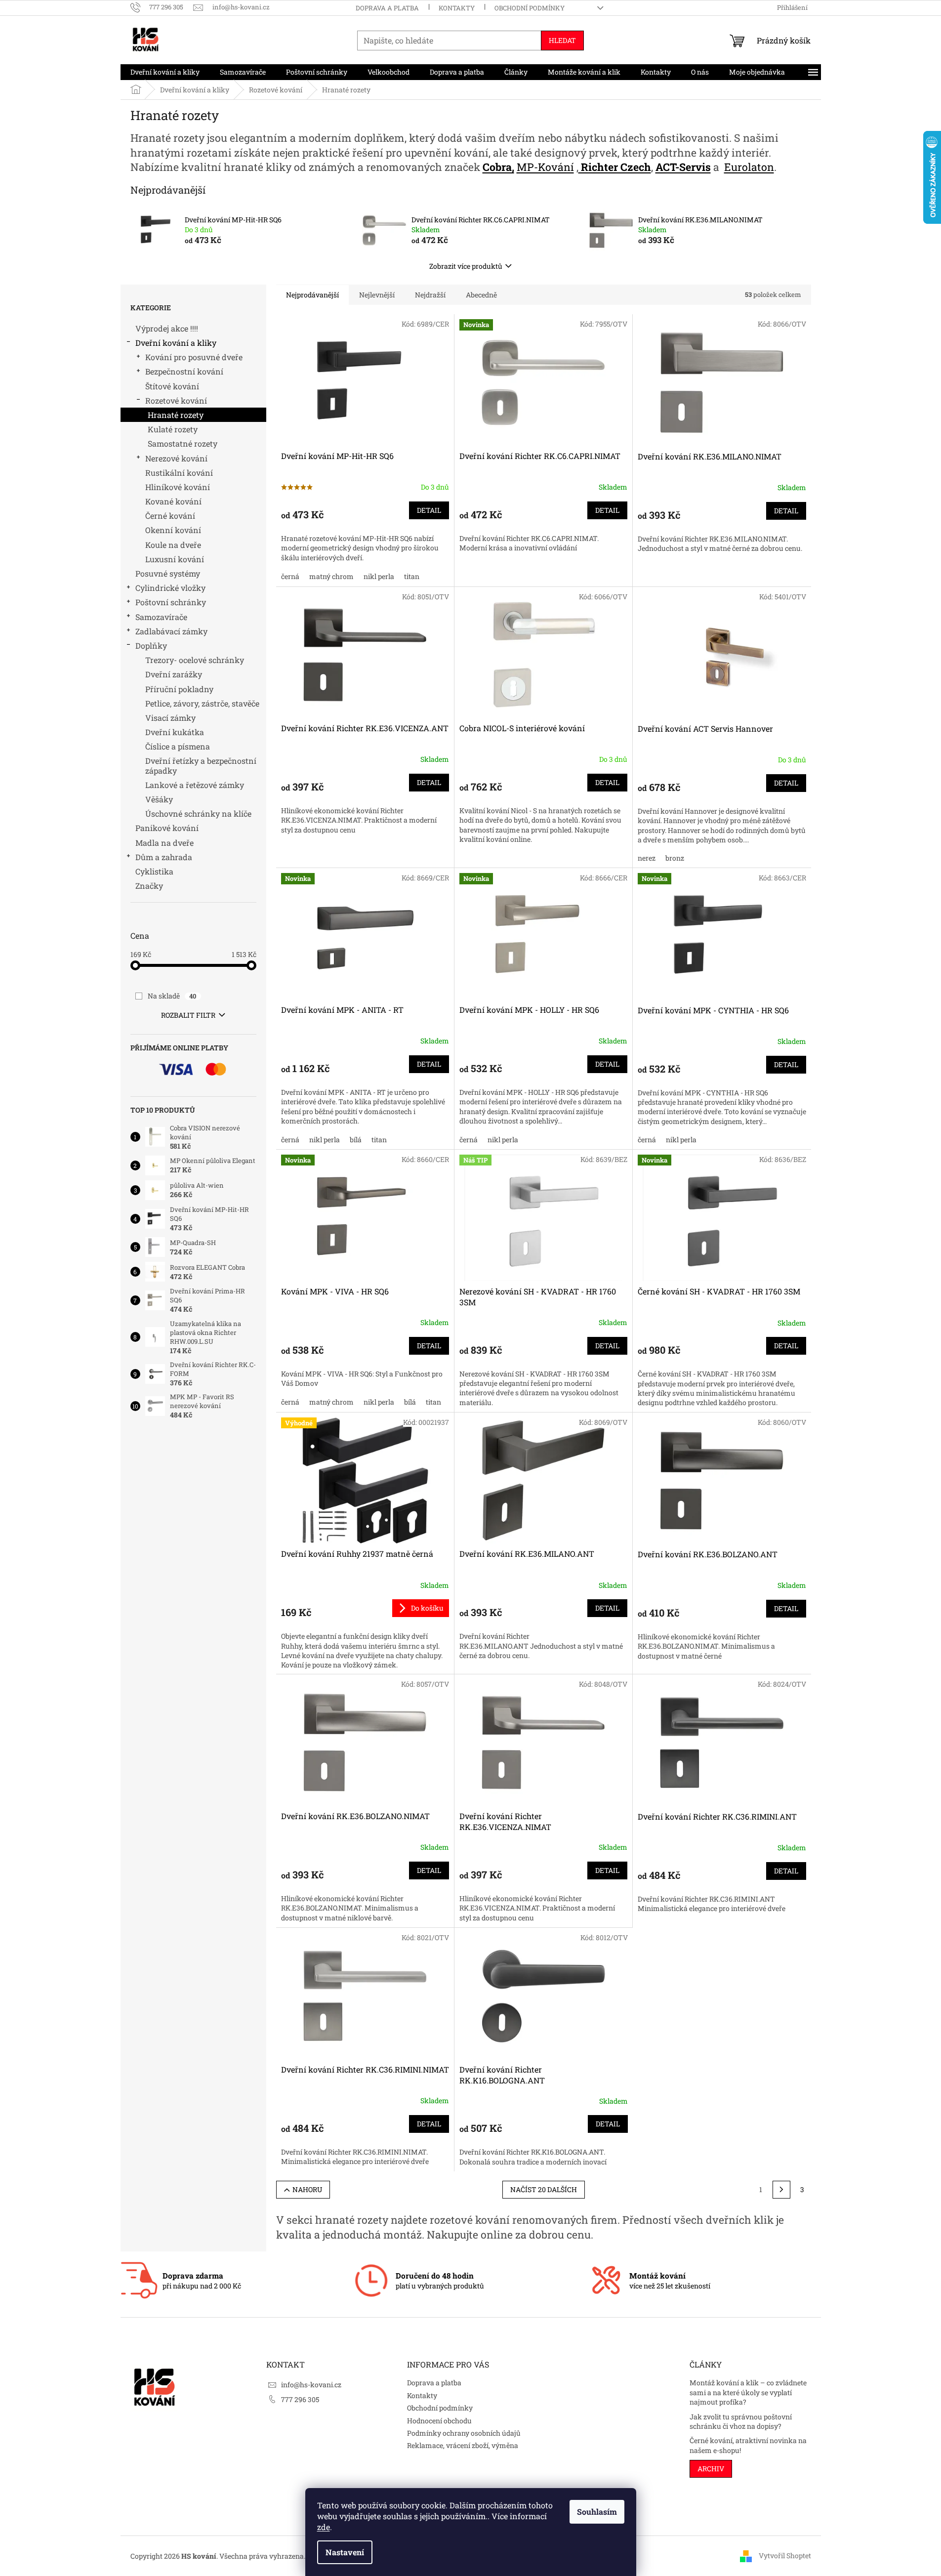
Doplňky (151, 645)
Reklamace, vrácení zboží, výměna (463, 2445)
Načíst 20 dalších (544, 2189)
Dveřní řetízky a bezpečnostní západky (201, 765)
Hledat (562, 40)
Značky (149, 886)
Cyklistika (154, 871)
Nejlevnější (377, 295)
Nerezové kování (176, 458)
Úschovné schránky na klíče (198, 813)
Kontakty (457, 8)
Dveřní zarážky (174, 674)
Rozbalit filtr (188, 1015)
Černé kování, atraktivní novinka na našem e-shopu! (748, 2445)
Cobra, (498, 167)
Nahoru (307, 2189)
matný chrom (331, 576)
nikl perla (379, 576)
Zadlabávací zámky (171, 631)
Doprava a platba (387, 8)
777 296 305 (300, 2399)
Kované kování (173, 501)
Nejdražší (430, 295)
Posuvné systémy (168, 573)
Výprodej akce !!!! (167, 328)
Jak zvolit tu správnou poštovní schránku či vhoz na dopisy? (741, 2421)
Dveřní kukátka (175, 732)
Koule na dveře (173, 545)
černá (290, 576)
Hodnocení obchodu (439, 2421)
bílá (356, 1140)
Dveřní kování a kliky (176, 343)
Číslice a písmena (178, 746)
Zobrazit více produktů (466, 266)
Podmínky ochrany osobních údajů (464, 2433)
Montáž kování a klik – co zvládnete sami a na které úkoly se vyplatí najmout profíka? (748, 2392)
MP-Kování (545, 167)
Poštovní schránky (171, 602)
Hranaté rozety (176, 415)
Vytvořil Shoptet (785, 2555)
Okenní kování (173, 530)
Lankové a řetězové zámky (195, 785)
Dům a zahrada (164, 857)
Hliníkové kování (178, 487)
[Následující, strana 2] (781, 2190)
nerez (647, 858)
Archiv (711, 2469)
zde (324, 2527)
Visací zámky (170, 718)
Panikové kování (167, 828)
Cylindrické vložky (170, 588)
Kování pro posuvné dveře (194, 357)
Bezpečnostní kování (184, 371)
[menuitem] (165, 72)
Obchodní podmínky (530, 8)
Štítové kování (172, 386)
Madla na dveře (164, 843)
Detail (429, 510)
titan (412, 576)
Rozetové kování (176, 400)
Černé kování (170, 516)
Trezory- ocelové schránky (195, 660)
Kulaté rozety (173, 429)
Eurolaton (749, 167)
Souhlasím (597, 2512)
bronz (675, 858)
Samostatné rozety (183, 443)
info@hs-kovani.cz (311, 2385)
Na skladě (172, 996)
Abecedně (481, 295)
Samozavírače (161, 617)
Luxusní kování (175, 559)
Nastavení (345, 2552)
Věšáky (159, 799)
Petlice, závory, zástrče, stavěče (202, 703)
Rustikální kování (179, 473)
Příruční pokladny (179, 689)
